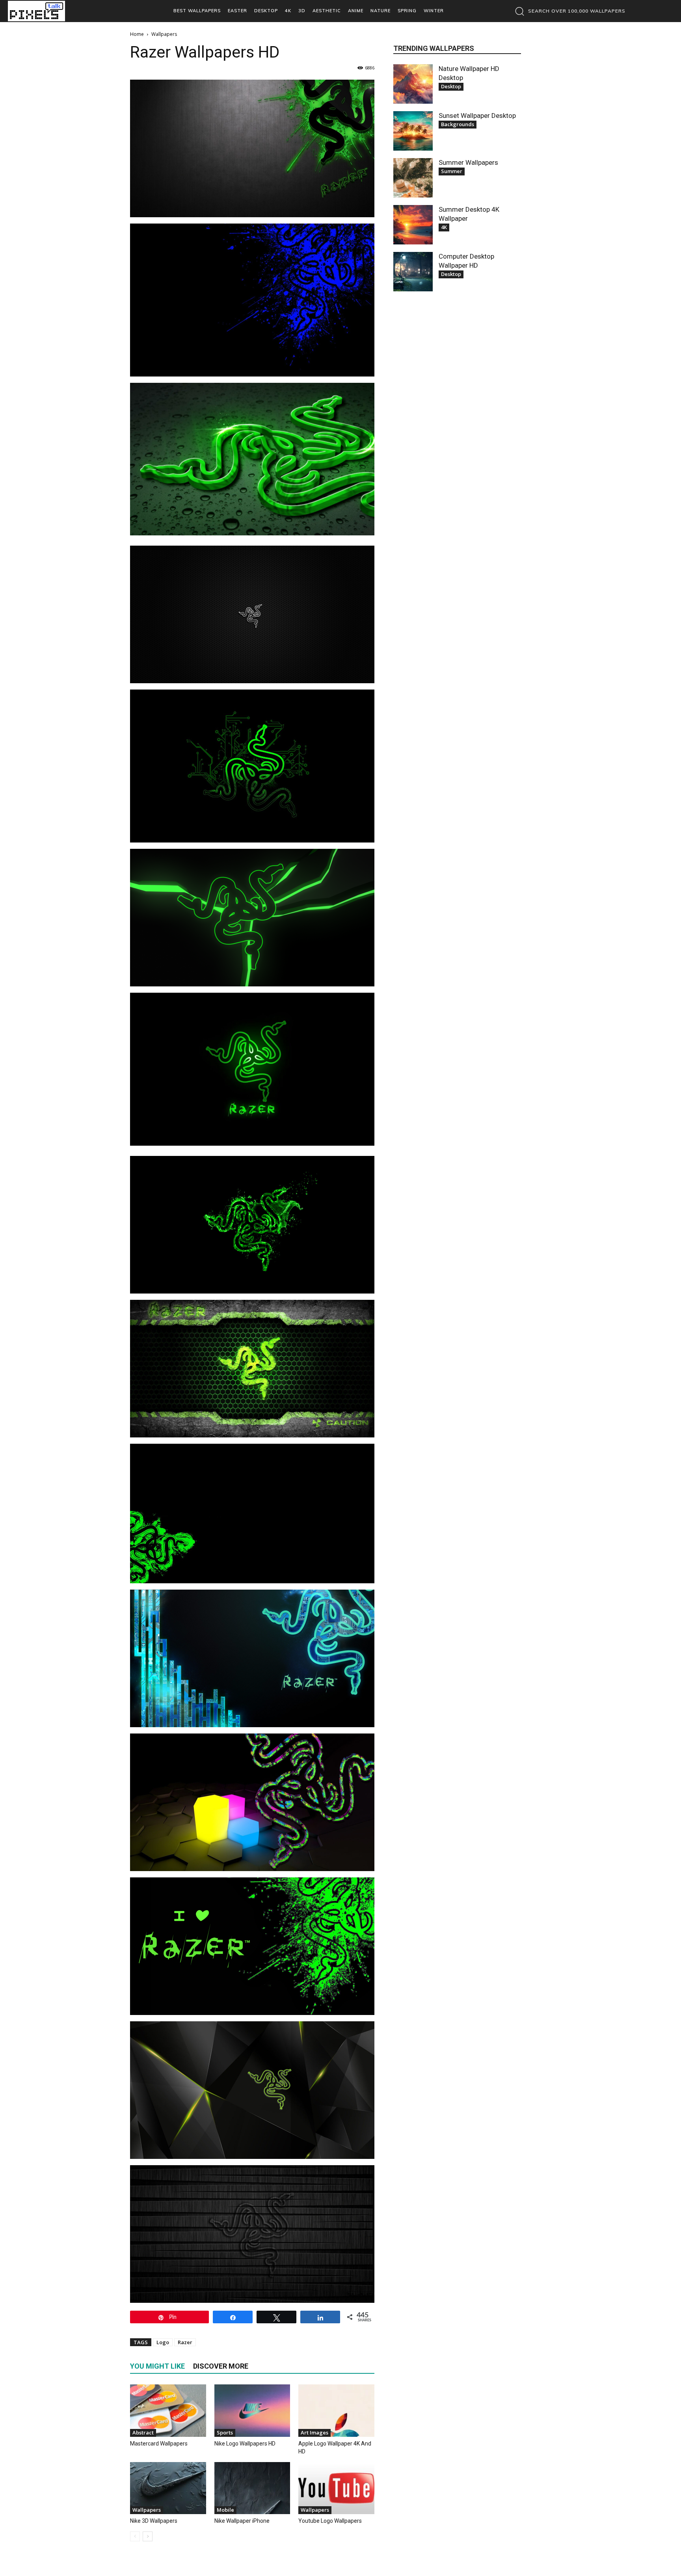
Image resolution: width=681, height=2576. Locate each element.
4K (444, 227)
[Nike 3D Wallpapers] (168, 2488)
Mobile (225, 2510)
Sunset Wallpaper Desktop (477, 116)
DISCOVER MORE (221, 2366)
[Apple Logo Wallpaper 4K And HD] (336, 2411)
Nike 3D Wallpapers (154, 2521)
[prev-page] (135, 2536)
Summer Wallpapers (468, 162)
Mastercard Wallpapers (159, 2444)
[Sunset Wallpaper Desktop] (413, 131)
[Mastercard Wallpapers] (168, 2411)
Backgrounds (458, 124)
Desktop (451, 86)
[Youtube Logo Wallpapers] (336, 2488)
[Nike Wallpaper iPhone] (252, 2488)
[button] (568, 11)
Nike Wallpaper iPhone (242, 2521)
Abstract (143, 2432)
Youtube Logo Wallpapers (330, 2521)
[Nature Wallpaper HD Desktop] (413, 84)
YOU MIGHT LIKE (157, 2366)
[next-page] (148, 2536)
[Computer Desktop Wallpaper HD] (413, 272)
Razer (185, 2342)
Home (137, 34)
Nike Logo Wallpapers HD (245, 2444)
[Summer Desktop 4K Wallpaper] (413, 225)
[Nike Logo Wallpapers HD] (252, 2411)
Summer (452, 171)
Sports (225, 2432)
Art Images (314, 2432)
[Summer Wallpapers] (413, 178)
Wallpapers (147, 2510)
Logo (163, 2342)
